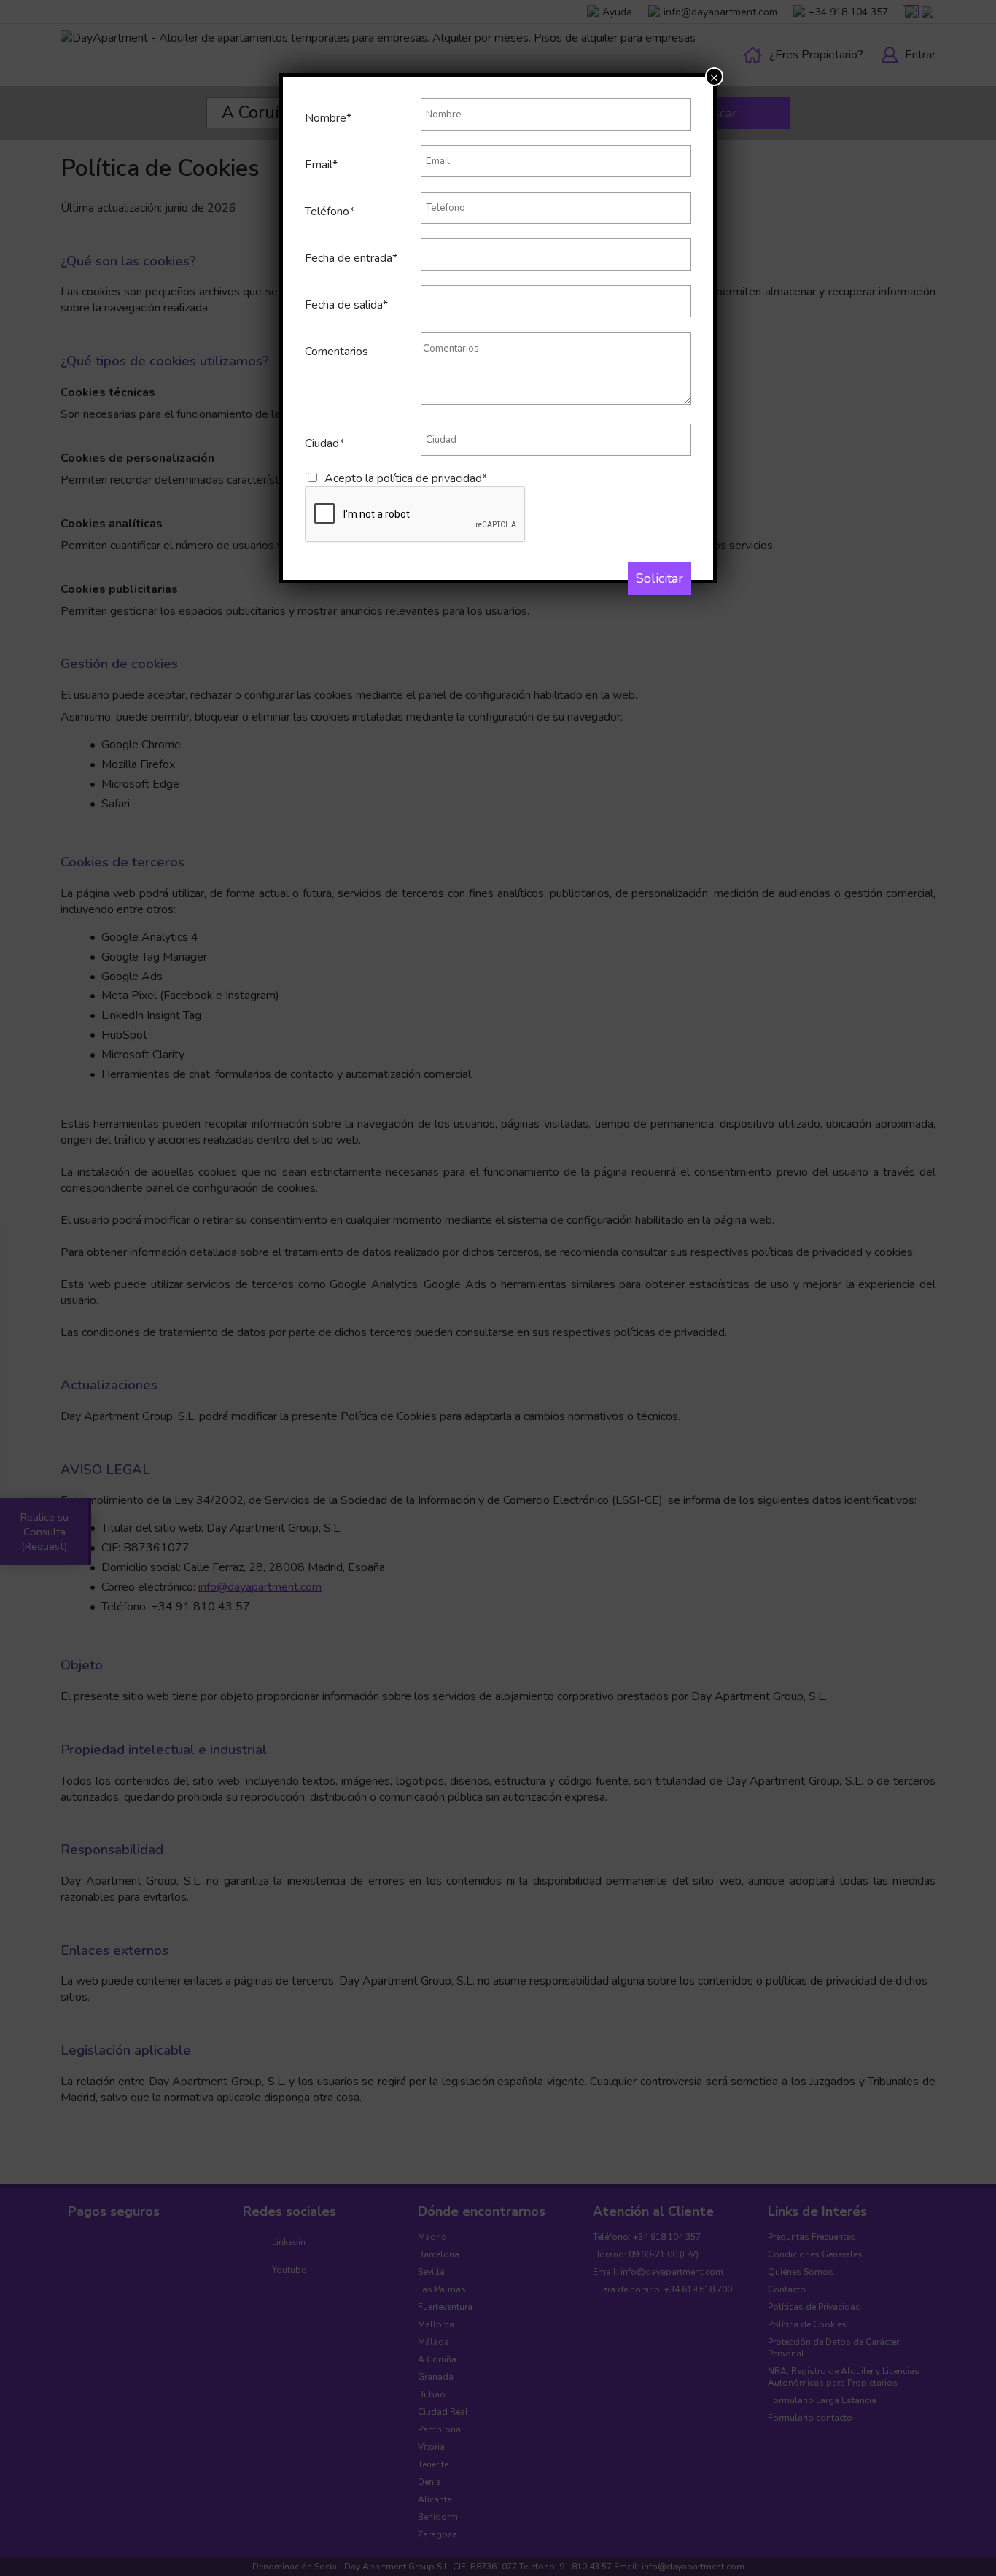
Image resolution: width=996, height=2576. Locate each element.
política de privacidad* (432, 478)
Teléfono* (330, 212)
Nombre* (328, 118)
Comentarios (336, 352)
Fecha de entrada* (351, 258)
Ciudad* (324, 443)
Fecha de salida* (346, 305)
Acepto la (406, 478)
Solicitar (660, 578)
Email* (321, 165)
